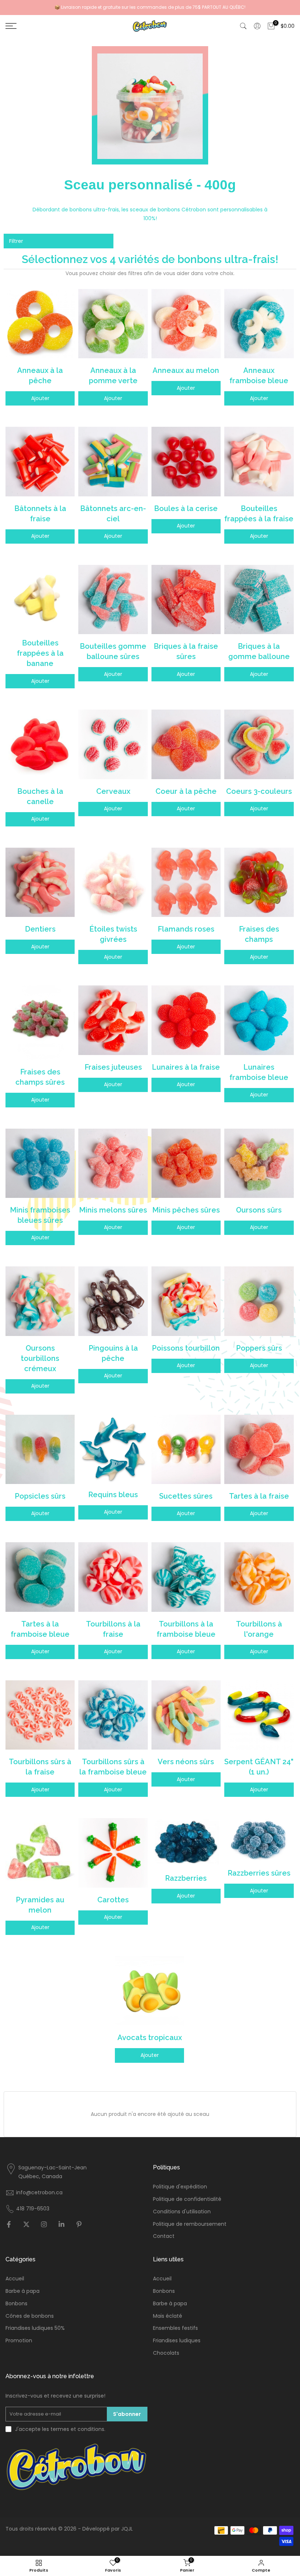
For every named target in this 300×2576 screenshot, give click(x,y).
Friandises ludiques (177, 2341)
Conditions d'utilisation (182, 2212)
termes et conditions (77, 2429)
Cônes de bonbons (30, 2316)
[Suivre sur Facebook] (9, 2225)
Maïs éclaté (168, 2316)
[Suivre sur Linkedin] (61, 2225)
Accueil (15, 2279)
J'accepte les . (60, 2429)
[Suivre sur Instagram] (44, 2225)
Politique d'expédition (180, 2187)
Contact (164, 2236)
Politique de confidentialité (187, 2199)
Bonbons (16, 2304)
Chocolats (166, 2353)
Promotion (19, 2341)
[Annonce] (150, 7)
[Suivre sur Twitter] (26, 2225)
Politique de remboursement (190, 2224)
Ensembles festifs (175, 2328)
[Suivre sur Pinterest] (79, 2225)
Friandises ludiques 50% (35, 2328)
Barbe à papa (22, 2291)
